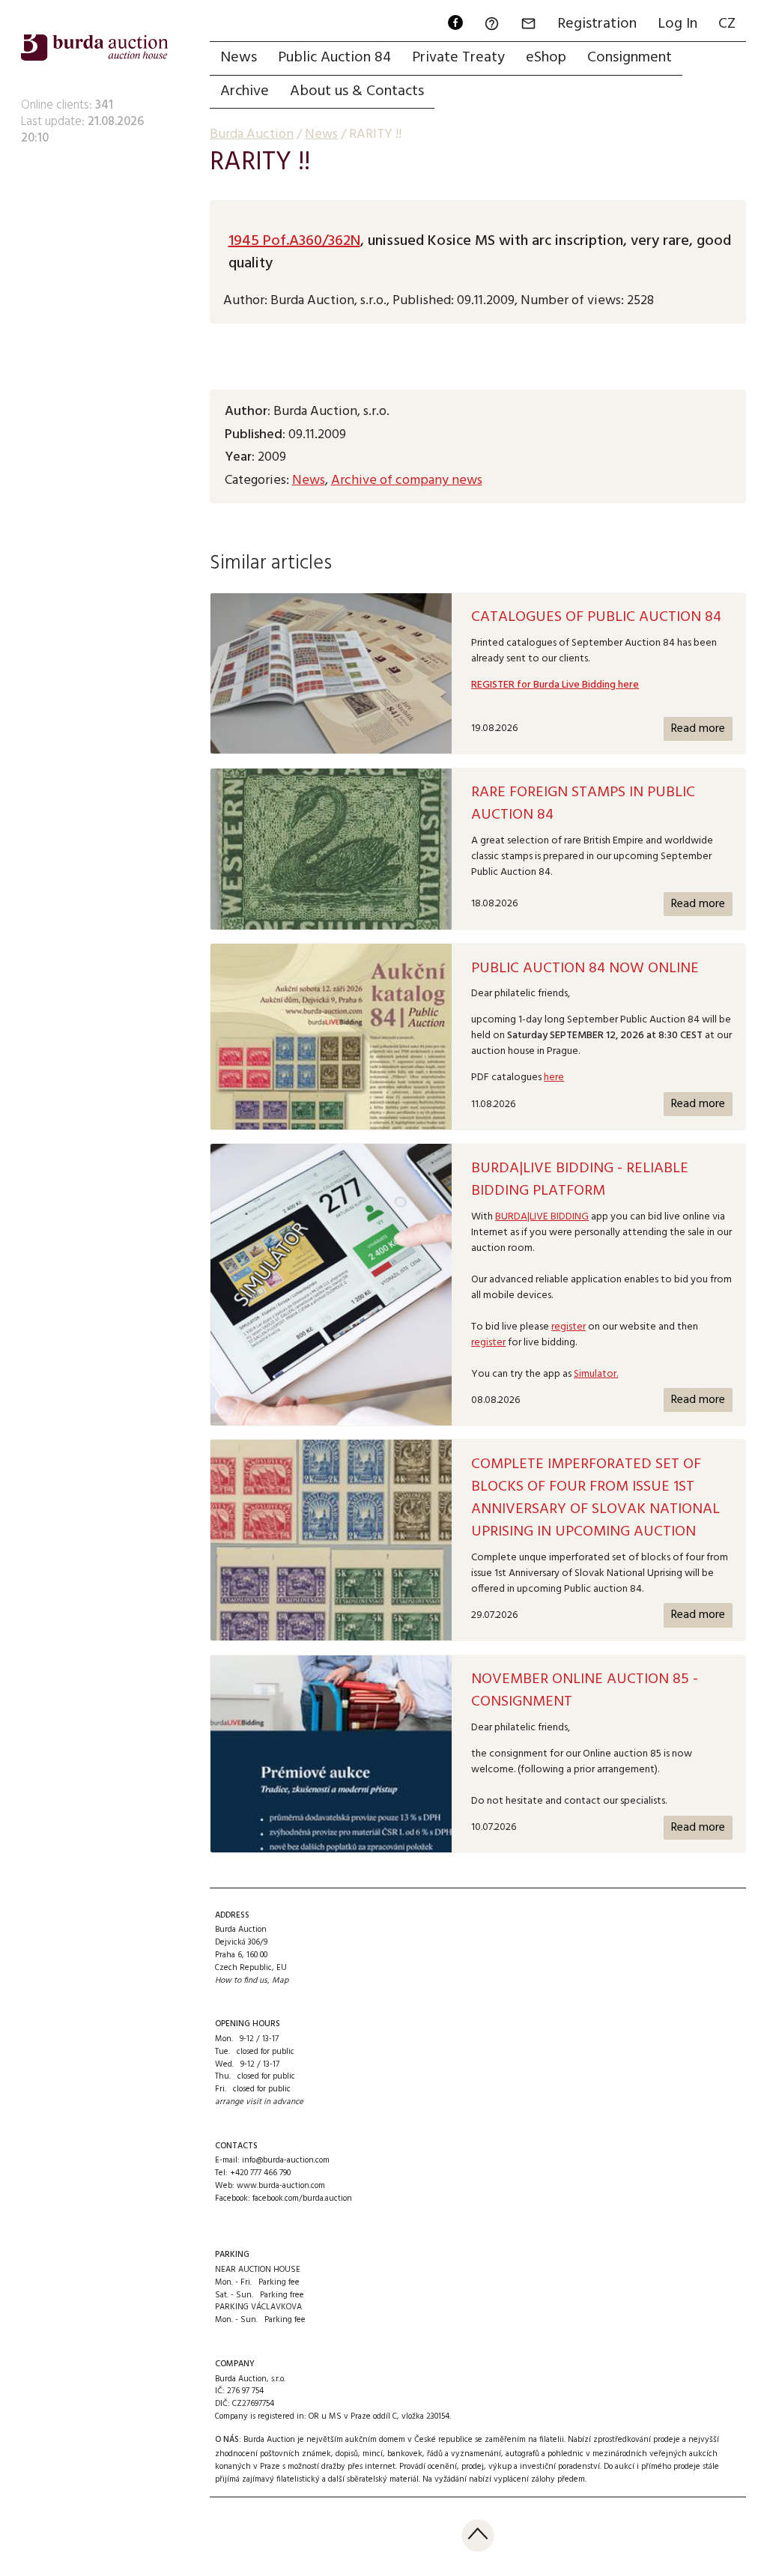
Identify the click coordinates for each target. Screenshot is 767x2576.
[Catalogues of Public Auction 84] (331, 674)
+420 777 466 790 (260, 2173)
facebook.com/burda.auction (302, 2198)
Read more (698, 729)
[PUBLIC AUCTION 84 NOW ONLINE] (331, 1037)
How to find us (241, 1981)
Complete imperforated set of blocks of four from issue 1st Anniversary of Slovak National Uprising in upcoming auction (595, 1498)
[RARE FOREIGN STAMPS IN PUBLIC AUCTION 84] (331, 849)
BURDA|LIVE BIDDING (542, 1217)
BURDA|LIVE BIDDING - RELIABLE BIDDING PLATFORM (580, 1180)
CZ (727, 24)
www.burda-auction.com (281, 2186)
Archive (245, 91)
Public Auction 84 (334, 58)
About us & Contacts (357, 91)
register (569, 1327)
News (239, 58)
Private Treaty (458, 58)
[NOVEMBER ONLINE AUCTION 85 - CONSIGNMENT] (331, 1754)
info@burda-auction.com (286, 2160)
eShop (546, 58)
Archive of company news (407, 481)
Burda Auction (252, 134)
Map (280, 1981)
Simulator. (596, 1374)
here (554, 1078)
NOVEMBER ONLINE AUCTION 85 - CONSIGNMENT (585, 1691)
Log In (677, 24)
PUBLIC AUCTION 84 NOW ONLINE (585, 969)
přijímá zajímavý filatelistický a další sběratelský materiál (317, 2479)
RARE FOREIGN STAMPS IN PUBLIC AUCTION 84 (583, 804)
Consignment (630, 58)
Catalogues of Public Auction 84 (596, 617)
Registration (597, 24)
